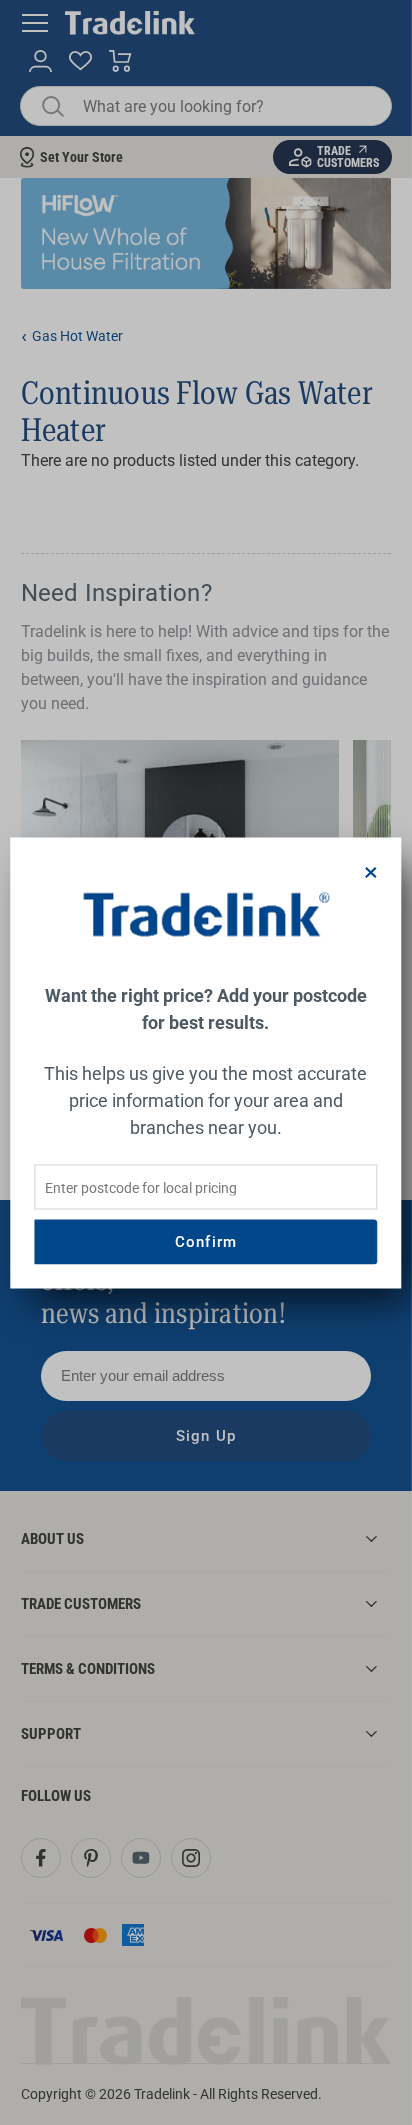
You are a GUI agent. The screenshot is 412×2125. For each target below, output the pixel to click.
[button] (371, 872)
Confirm (206, 1242)
